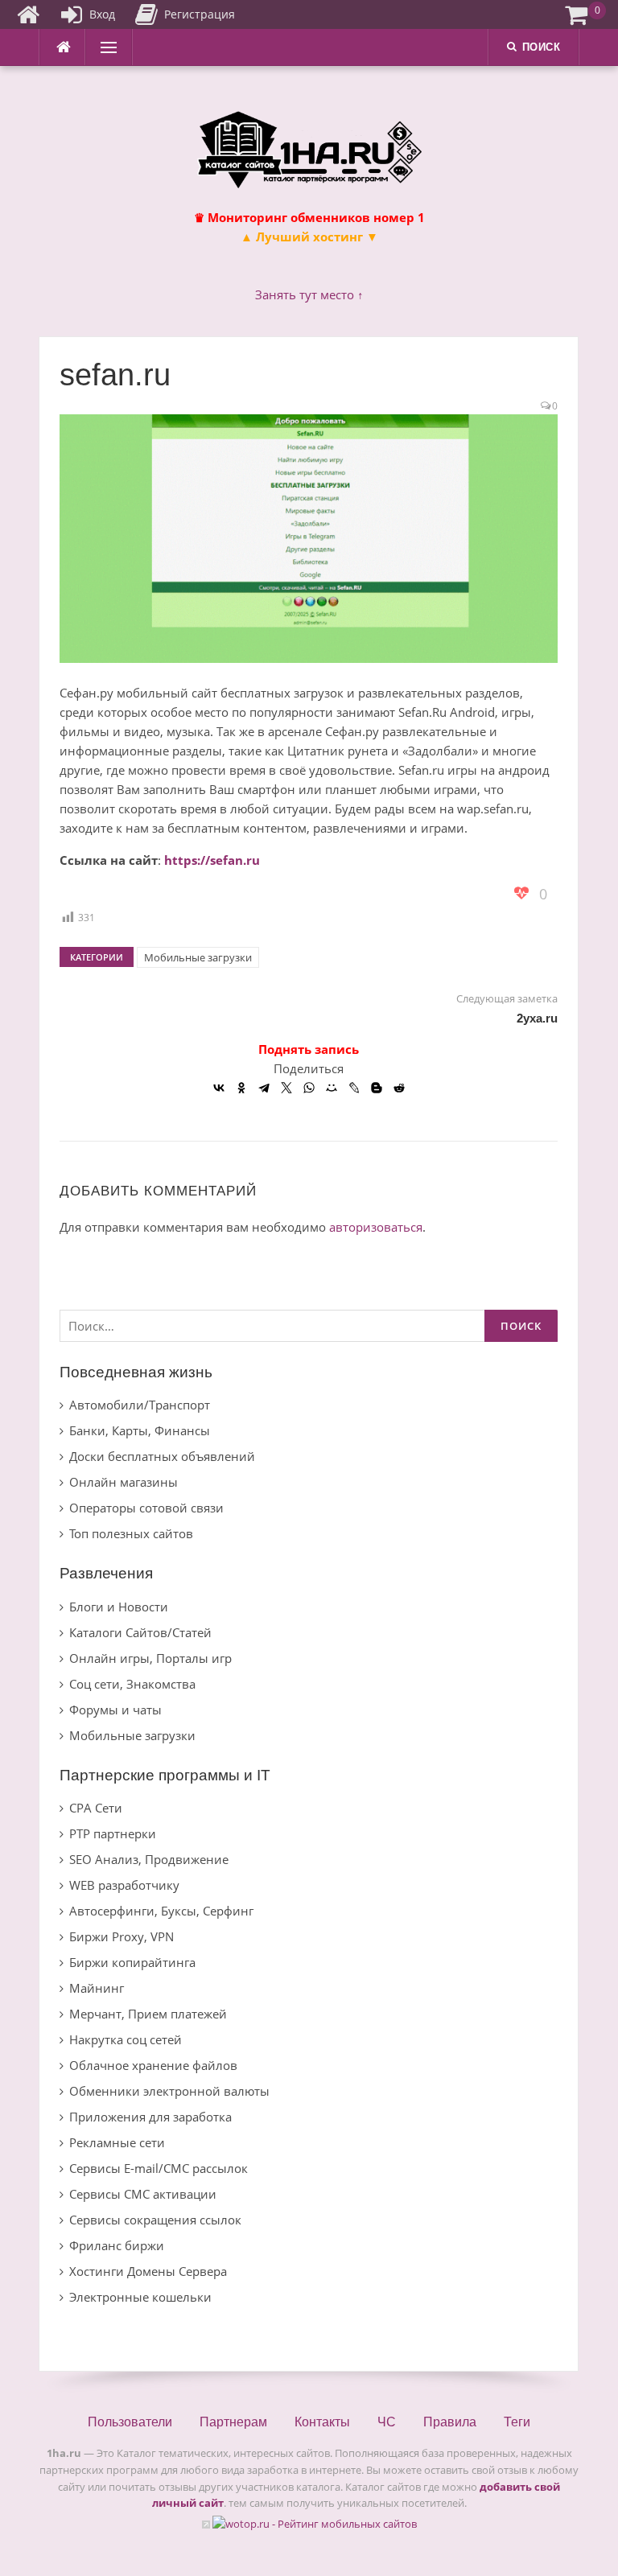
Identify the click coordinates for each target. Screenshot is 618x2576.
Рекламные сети (117, 2142)
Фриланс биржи (117, 2245)
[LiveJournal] (354, 1088)
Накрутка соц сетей (126, 2039)
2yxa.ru (537, 1018)
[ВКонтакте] (219, 1088)
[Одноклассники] (241, 1088)
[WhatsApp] (309, 1088)
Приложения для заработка (150, 2117)
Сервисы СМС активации (143, 2194)
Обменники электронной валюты (169, 2091)
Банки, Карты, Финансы (140, 1430)
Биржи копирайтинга (132, 1962)
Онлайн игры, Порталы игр (150, 1658)
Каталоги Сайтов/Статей (140, 1632)
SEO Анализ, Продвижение (149, 1859)
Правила (450, 2422)
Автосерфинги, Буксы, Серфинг (161, 1911)
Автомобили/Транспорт (140, 1405)
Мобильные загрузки (198, 957)
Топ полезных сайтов (131, 1533)
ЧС (387, 2422)
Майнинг (97, 1988)
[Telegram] (264, 1088)
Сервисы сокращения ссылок (155, 2220)
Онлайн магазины (124, 1482)
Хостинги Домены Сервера (148, 2271)
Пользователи (130, 2422)
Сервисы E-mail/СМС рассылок (159, 2168)
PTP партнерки (113, 1833)
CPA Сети (96, 1808)
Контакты (322, 2422)
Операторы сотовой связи (146, 1508)
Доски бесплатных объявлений (162, 1456)
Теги (517, 2422)
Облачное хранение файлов (153, 2065)
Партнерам (233, 2422)
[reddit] (399, 1088)
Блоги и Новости (119, 1607)
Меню (104, 47)
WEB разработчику (124, 1885)
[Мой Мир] (332, 1088)
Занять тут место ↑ (309, 294)
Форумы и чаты (115, 1710)
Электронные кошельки (140, 2297)
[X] (286, 1088)
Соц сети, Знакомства (132, 1684)
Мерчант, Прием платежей (148, 2014)
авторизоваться (376, 1227)
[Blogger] (377, 1088)
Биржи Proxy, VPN (122, 1936)
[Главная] (28, 14)
